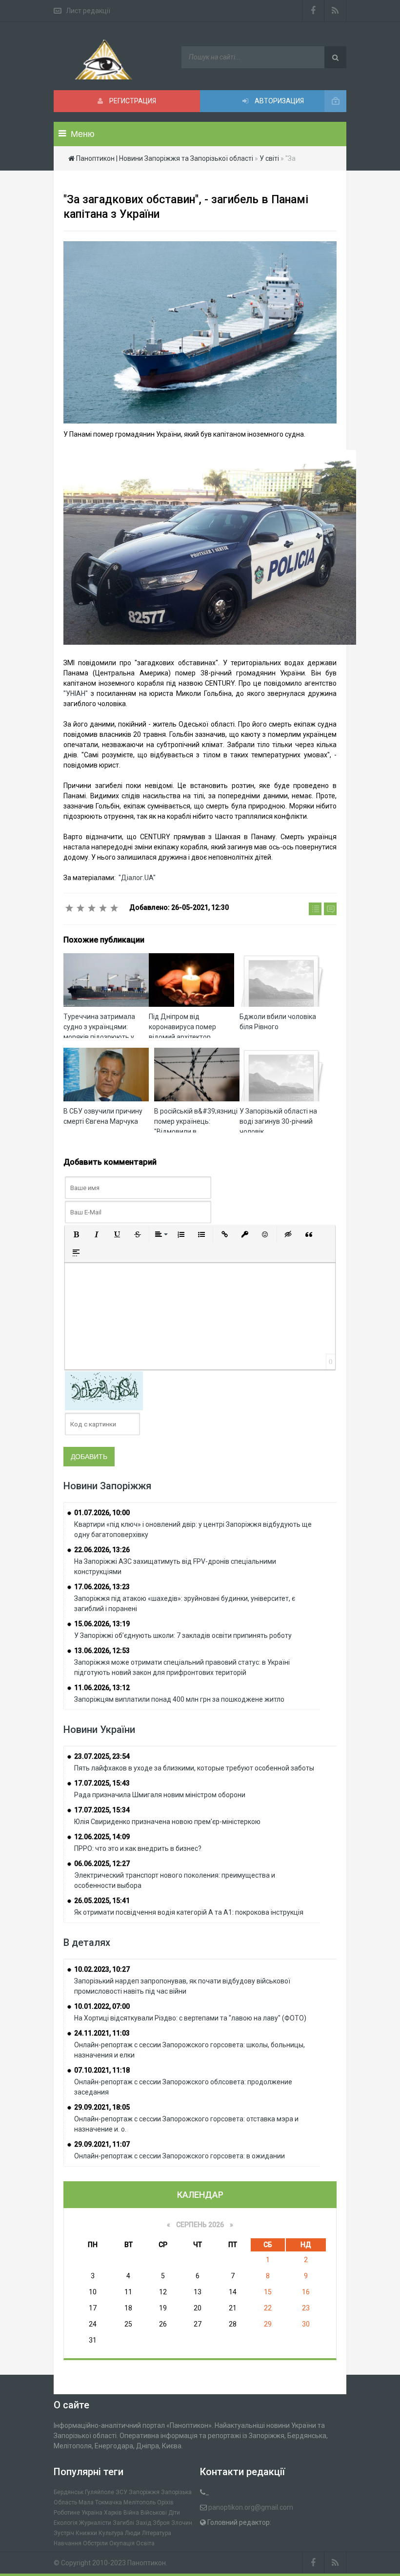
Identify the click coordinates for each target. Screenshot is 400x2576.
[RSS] (335, 11)
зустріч (64, 2533)
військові (154, 2513)
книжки (86, 2533)
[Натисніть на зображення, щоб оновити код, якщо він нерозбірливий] (104, 1390)
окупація (122, 2543)
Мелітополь (140, 2502)
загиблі (123, 2523)
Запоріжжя (144, 2492)
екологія (66, 2523)
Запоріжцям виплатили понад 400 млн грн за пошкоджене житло (179, 1699)
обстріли (95, 2543)
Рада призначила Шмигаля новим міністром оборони (160, 1795)
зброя (161, 2523)
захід (143, 2523)
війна (131, 2513)
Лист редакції (88, 11)
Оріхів (165, 2502)
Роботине (67, 2513)
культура (111, 2533)
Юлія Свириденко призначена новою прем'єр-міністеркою (167, 1822)
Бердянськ (69, 2492)
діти (174, 2513)
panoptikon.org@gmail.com (251, 2507)
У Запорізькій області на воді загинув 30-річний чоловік (278, 1121)
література (157, 2533)
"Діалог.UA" (136, 878)
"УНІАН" (76, 693)
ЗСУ (121, 2492)
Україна (92, 2513)
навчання (68, 2543)
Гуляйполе (100, 2492)
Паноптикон (147, 2563)
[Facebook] (313, 11)
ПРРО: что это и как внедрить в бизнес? (138, 1848)
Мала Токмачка (100, 2502)
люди (133, 2533)
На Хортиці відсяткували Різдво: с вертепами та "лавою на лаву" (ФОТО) (190, 2018)
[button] (76, 1234)
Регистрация (132, 101)
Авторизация (279, 101)
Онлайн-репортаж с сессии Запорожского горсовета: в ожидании (180, 2156)
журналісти (95, 2523)
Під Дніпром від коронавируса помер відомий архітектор (182, 1027)
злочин (182, 2523)
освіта (145, 2543)
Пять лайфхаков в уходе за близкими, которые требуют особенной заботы (194, 1768)
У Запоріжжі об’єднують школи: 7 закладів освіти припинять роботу (183, 1635)
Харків (113, 2513)
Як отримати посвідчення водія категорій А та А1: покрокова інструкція (189, 1912)
